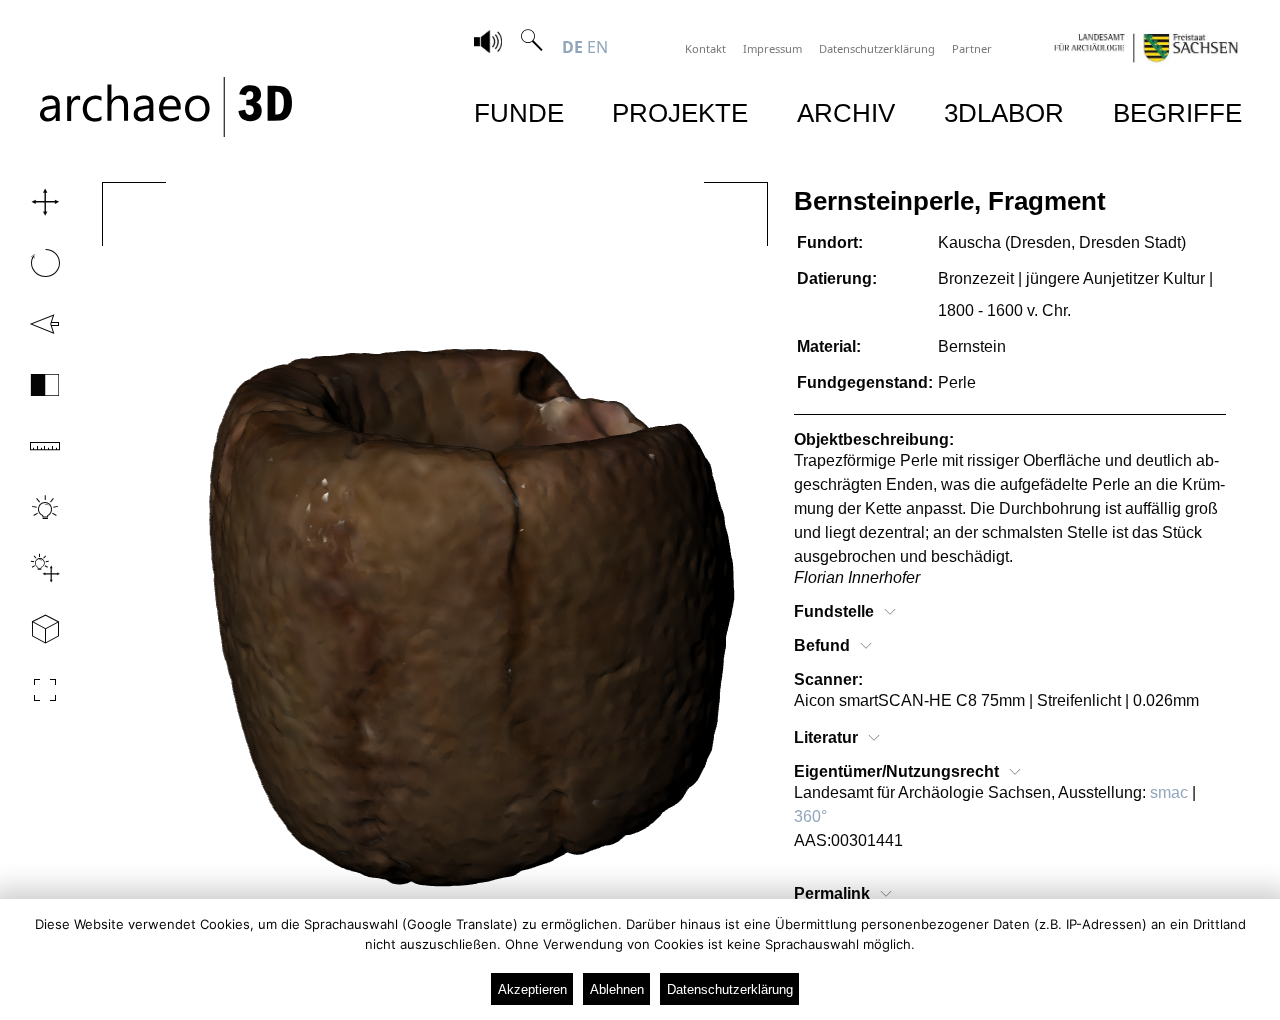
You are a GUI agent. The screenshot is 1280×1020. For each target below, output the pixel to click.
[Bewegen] (38, 202)
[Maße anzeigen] (38, 446)
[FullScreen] (38, 690)
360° (810, 816)
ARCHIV (846, 113)
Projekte (680, 113)
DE (572, 47)
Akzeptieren (532, 989)
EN (597, 47)
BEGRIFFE (1177, 113)
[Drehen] (38, 263)
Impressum (772, 48)
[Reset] (38, 324)
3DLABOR (1004, 113)
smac (1169, 792)
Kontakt (705, 48)
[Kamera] (38, 629)
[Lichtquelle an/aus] (38, 507)
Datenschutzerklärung (877, 48)
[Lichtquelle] (38, 568)
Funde (519, 113)
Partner (972, 48)
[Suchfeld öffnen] (532, 47)
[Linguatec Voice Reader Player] (488, 44)
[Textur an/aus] (38, 385)
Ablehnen (617, 989)
